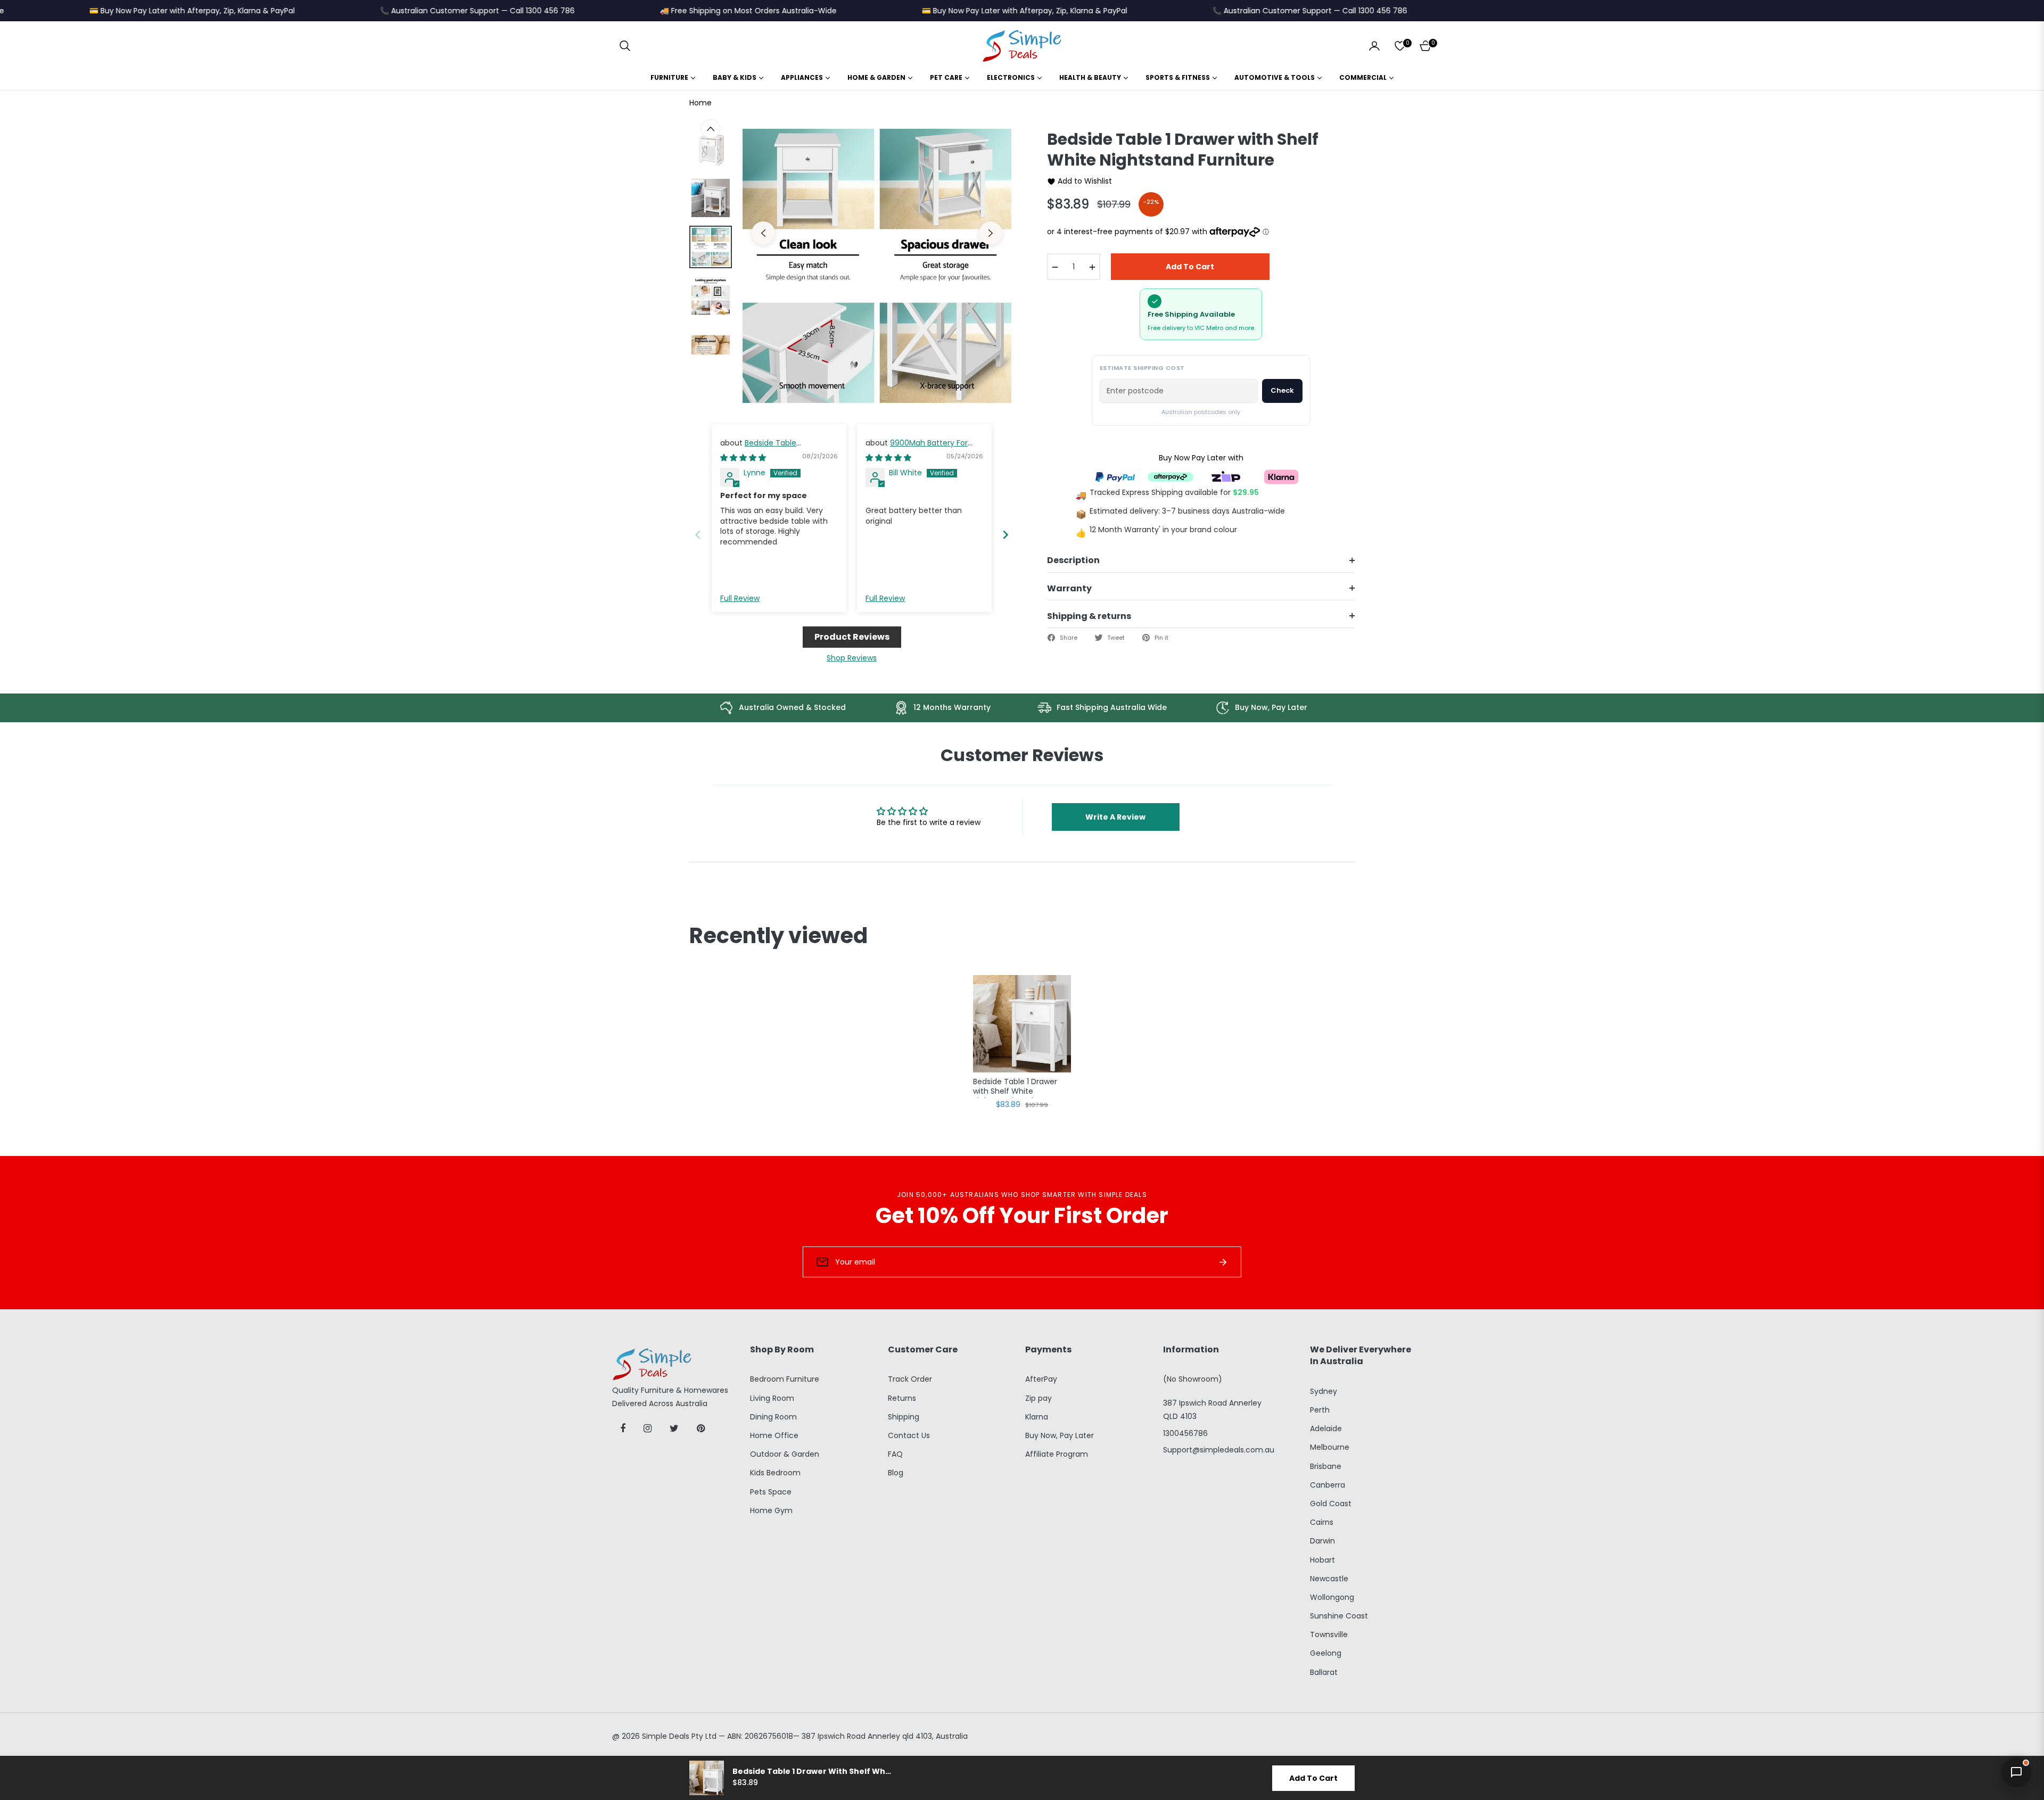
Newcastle (1329, 1579)
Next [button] (991, 233)
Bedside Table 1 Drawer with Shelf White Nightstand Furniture (1015, 1087)
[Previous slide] (698, 535)
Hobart (1322, 1560)
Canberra (1328, 1485)
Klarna (1037, 1417)
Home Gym (771, 1510)
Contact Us (909, 1435)
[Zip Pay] (1226, 476)
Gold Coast (1331, 1504)
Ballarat (1324, 1672)
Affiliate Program (1057, 1454)
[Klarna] (1281, 476)
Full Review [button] (740, 598)
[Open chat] (2016, 1772)
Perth (1320, 1410)
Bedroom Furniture (785, 1379)
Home (700, 103)
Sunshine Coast (1339, 1616)
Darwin (1322, 1541)
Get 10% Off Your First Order (1022, 1216)
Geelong (1326, 1653)
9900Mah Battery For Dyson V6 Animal (917, 448)
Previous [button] (763, 233)
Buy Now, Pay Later (1060, 1435)
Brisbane (1326, 1466)
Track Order (910, 1379)
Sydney (1324, 1391)
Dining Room (773, 1417)
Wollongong (1332, 1597)
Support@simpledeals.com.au (1219, 1450)
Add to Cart (1313, 1778)
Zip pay (1039, 1398)
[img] (743, 458)
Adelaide (1326, 1429)
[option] (877, 266)
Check (1282, 390)
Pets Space (771, 1492)
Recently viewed (778, 936)
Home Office (774, 1435)
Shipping (904, 1417)
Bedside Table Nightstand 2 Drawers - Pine (772, 448)
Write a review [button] (1115, 817)
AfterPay (1041, 1379)
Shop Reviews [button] (852, 658)
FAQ (895, 1454)
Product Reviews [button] (852, 637)
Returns (902, 1398)
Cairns (1322, 1522)
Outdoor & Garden (785, 1454)
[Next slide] (1005, 535)
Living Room (772, 1398)
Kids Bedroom (775, 1473)
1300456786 (1185, 1433)
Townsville (1329, 1634)
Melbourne (1330, 1447)
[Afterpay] (1171, 476)
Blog (896, 1473)
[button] (625, 46)
